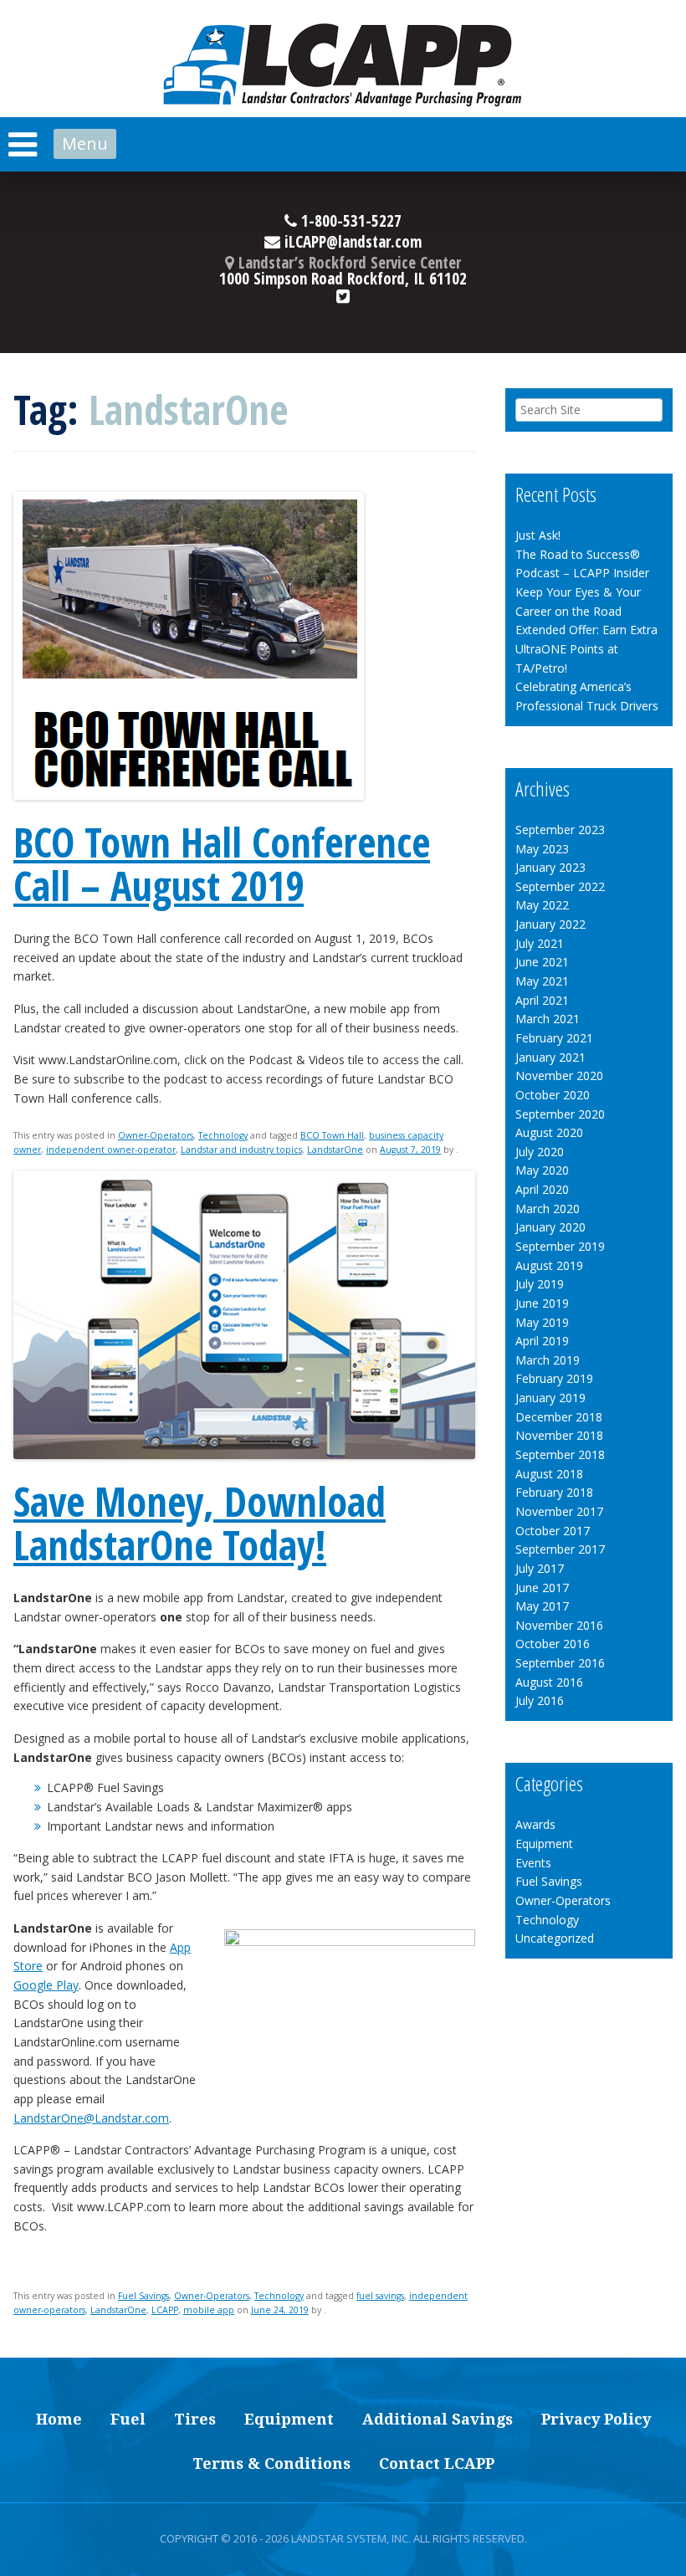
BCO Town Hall (332, 1135)
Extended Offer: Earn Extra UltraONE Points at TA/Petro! (586, 648)
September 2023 (560, 830)
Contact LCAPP (437, 2463)
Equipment (544, 1844)
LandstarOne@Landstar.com (91, 2118)
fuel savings (380, 2296)
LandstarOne (335, 1150)
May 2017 (542, 1606)
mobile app (209, 2310)
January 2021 (550, 1057)
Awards (535, 1824)
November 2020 (559, 1075)
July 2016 (540, 1700)
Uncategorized (555, 1938)
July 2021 (540, 943)
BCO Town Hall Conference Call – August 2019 (222, 864)
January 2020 (550, 1227)
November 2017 (559, 1511)
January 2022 (550, 924)
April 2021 (542, 1000)
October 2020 (553, 1095)
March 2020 (548, 1209)
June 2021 (542, 962)
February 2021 (554, 1038)
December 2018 (559, 1417)
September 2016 (560, 1663)
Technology (223, 1135)
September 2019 (560, 1246)
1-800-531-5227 (349, 223)
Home (59, 2419)
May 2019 (542, 1322)
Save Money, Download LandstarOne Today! (200, 1524)
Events (533, 1863)
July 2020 (540, 1152)
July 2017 (540, 1568)
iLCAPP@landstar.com (351, 243)
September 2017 (560, 1549)
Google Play (46, 1985)
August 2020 (549, 1132)
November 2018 (559, 1435)
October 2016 (553, 1644)
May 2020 (542, 1170)
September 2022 (560, 886)
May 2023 (542, 849)
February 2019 (554, 1378)
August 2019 (549, 1265)
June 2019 (542, 1303)
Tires (195, 2419)
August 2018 (549, 1474)
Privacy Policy (596, 2419)
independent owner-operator (111, 1150)
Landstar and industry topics (241, 1150)
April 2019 (542, 1341)
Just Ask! (538, 535)
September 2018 (560, 1454)
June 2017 (542, 1588)
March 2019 (548, 1360)
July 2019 (540, 1284)
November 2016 (559, 1625)
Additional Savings (438, 2419)
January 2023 (550, 867)
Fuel (128, 2419)
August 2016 (549, 1682)
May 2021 (542, 981)
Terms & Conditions (271, 2463)
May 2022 (542, 905)
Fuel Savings (143, 2296)
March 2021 (548, 1019)
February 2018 (554, 1492)
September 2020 (560, 1114)
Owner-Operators (156, 1135)
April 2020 (542, 1189)
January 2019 (550, 1398)
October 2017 (553, 1531)
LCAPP (165, 2310)
